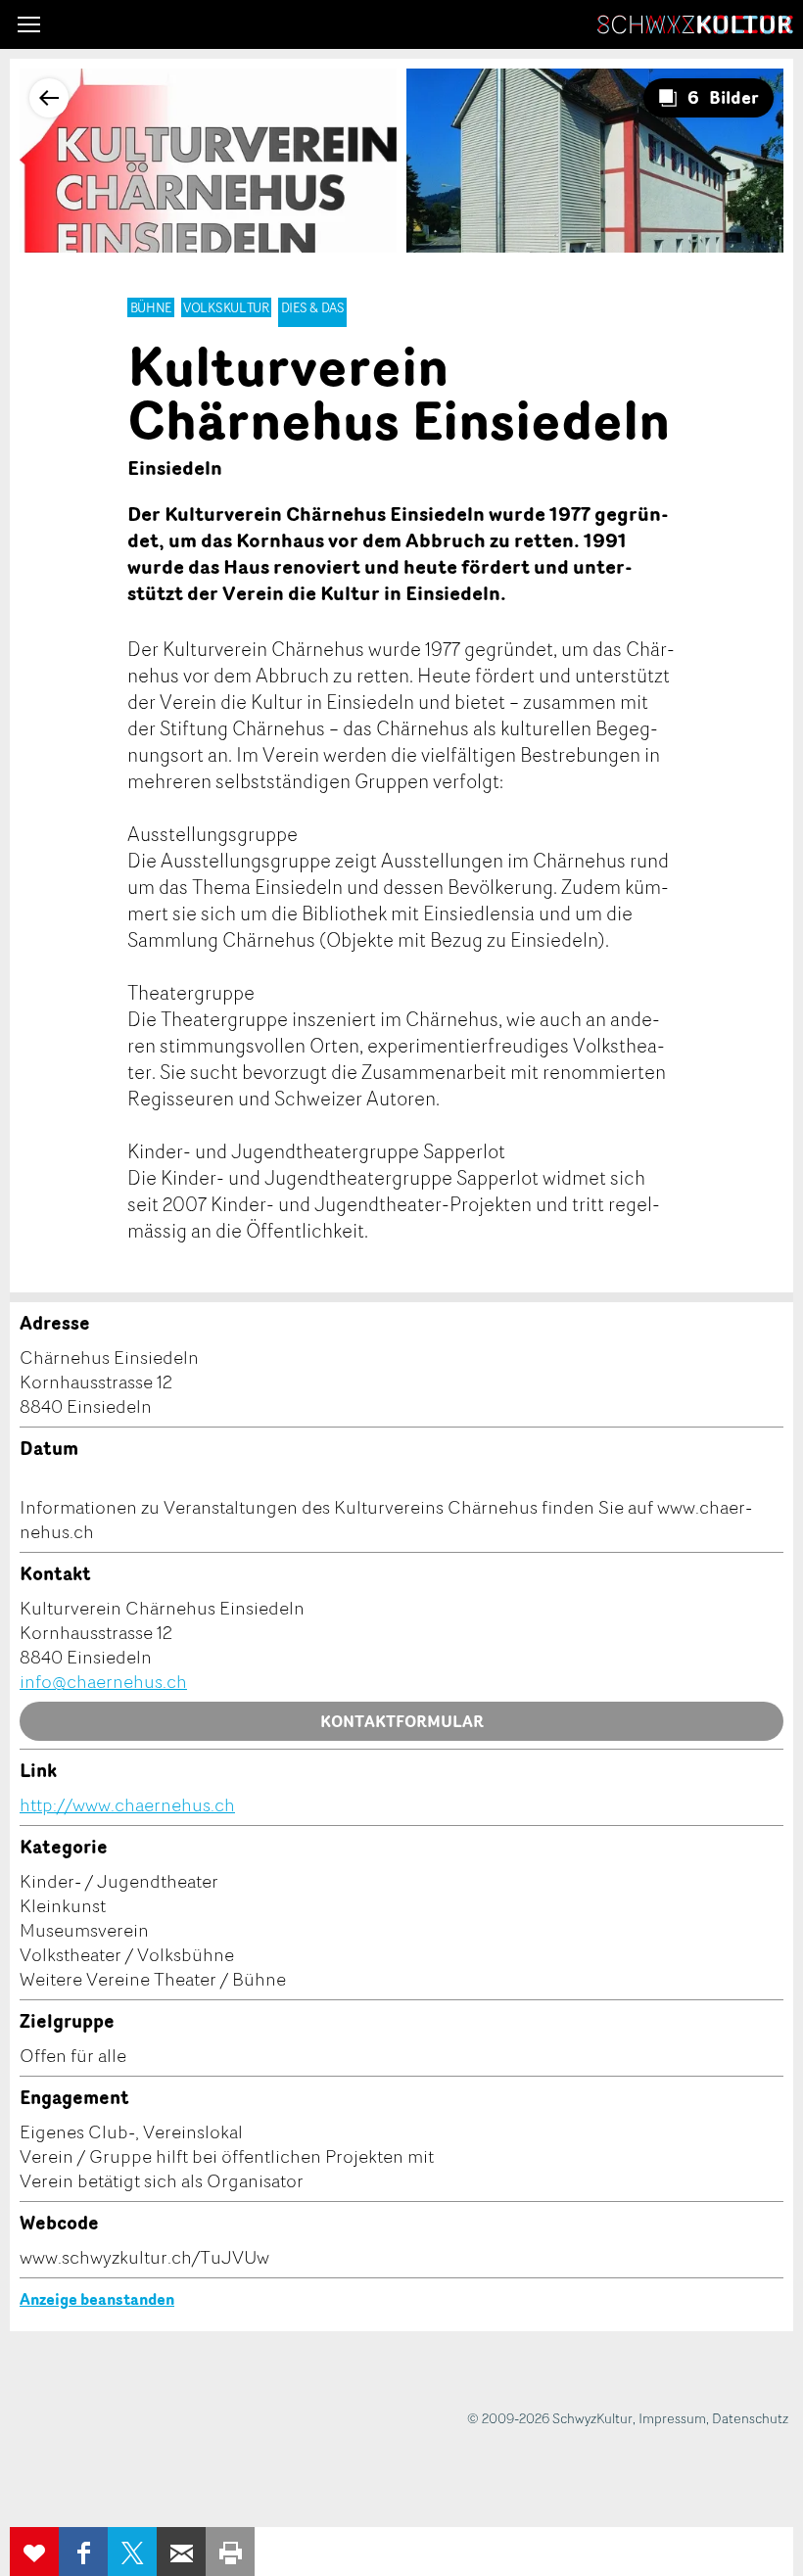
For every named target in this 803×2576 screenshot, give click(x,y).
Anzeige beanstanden (97, 2299)
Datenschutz (750, 2418)
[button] (29, 24)
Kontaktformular (402, 1721)
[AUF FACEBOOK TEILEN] (83, 2552)
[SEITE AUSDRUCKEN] (230, 2552)
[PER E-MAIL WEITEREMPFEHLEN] (181, 2552)
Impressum (672, 2418)
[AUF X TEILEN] (132, 2552)
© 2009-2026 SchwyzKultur (550, 2418)
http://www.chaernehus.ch (127, 1804)
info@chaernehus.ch (103, 1681)
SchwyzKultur (695, 24)
